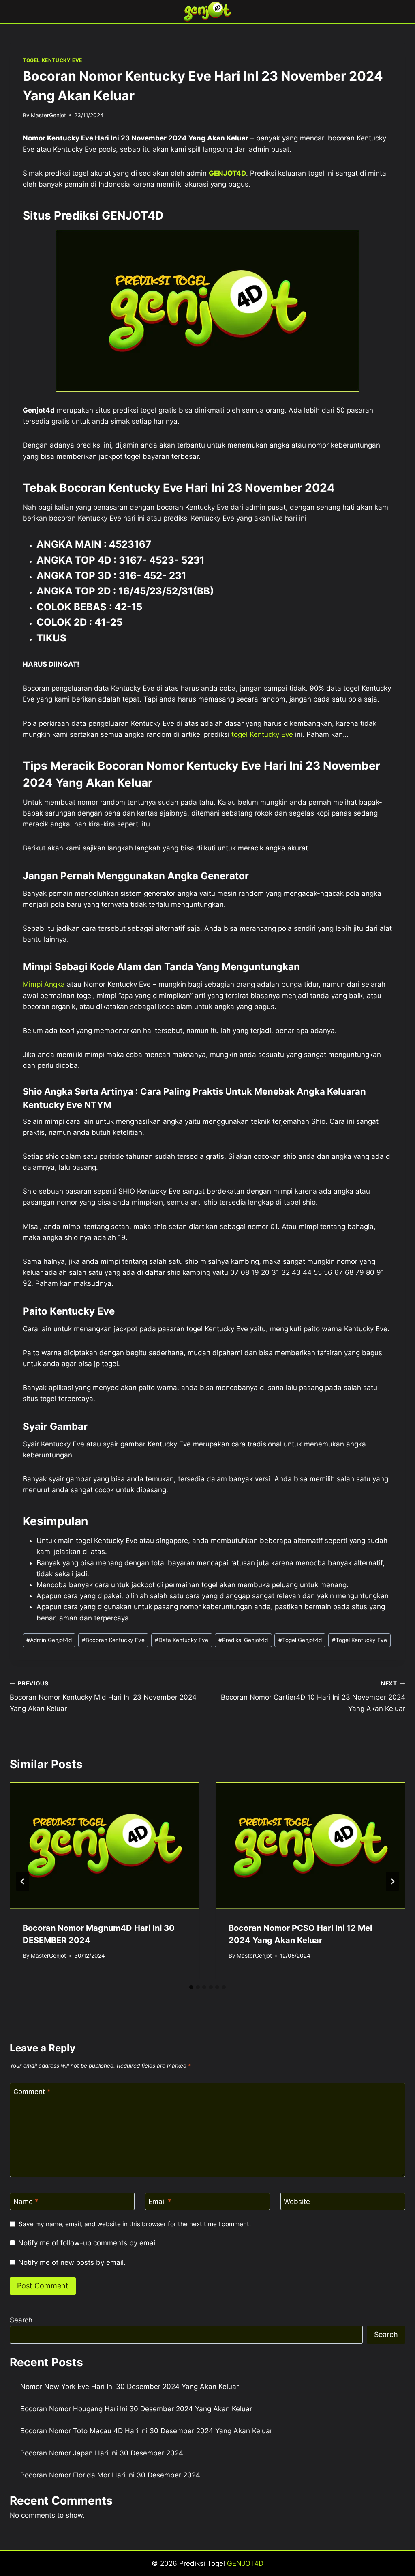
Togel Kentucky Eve (359, 1640)
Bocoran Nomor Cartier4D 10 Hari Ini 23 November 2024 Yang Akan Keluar (313, 1696)
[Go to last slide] (23, 1881)
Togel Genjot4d (300, 1640)
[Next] (392, 1881)
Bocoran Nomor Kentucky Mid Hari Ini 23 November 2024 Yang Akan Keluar (103, 1696)
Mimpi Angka (44, 984)
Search (21, 2320)
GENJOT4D (227, 173)
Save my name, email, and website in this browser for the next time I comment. (135, 2224)
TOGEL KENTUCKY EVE (52, 60)
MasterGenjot (48, 115)
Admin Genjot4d (49, 1640)
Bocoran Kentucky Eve (113, 1640)
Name (26, 2202)
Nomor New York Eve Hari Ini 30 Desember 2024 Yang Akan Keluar (129, 2387)
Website (297, 2202)
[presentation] (105, 1846)
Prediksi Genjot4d (243, 1640)
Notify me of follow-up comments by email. (89, 2243)
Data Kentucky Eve (182, 1640)
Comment (32, 2092)
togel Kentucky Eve (262, 734)
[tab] (191, 1987)
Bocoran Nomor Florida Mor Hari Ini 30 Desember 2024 (110, 2475)
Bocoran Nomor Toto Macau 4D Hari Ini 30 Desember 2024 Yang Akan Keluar (146, 2431)
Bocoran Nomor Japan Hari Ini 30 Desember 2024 (102, 2453)
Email (160, 2202)
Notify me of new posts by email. (72, 2262)
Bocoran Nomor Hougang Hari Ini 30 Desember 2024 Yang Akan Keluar (136, 2409)
